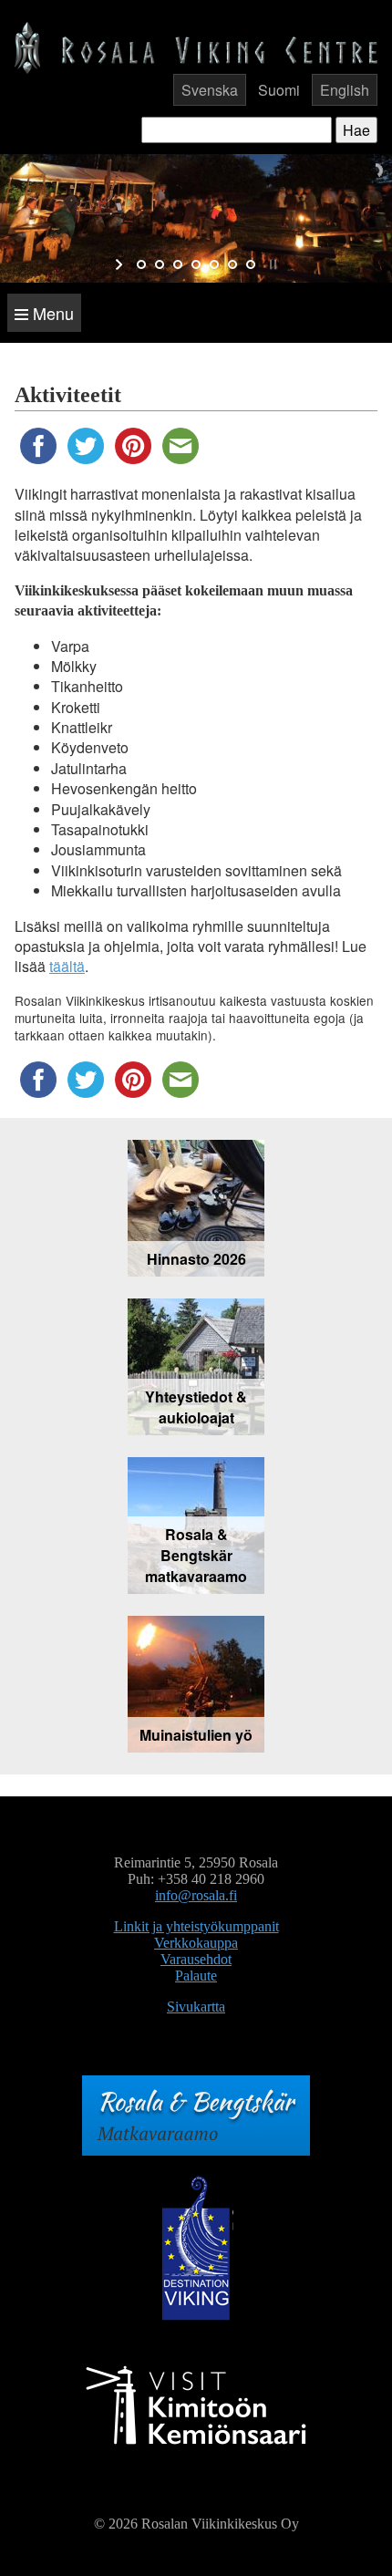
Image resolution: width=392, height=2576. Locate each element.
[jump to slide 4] (196, 264)
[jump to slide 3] (178, 264)
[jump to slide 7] (251, 264)
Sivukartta (196, 2007)
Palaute (196, 1976)
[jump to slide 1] (141, 264)
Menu (51, 313)
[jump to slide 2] (160, 264)
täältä (67, 966)
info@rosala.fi (196, 1895)
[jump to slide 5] (214, 264)
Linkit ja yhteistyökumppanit (196, 1926)
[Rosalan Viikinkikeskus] (196, 46)
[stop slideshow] (271, 264)
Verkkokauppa (196, 1943)
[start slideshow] (121, 264)
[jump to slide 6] (232, 264)
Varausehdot (196, 1959)
